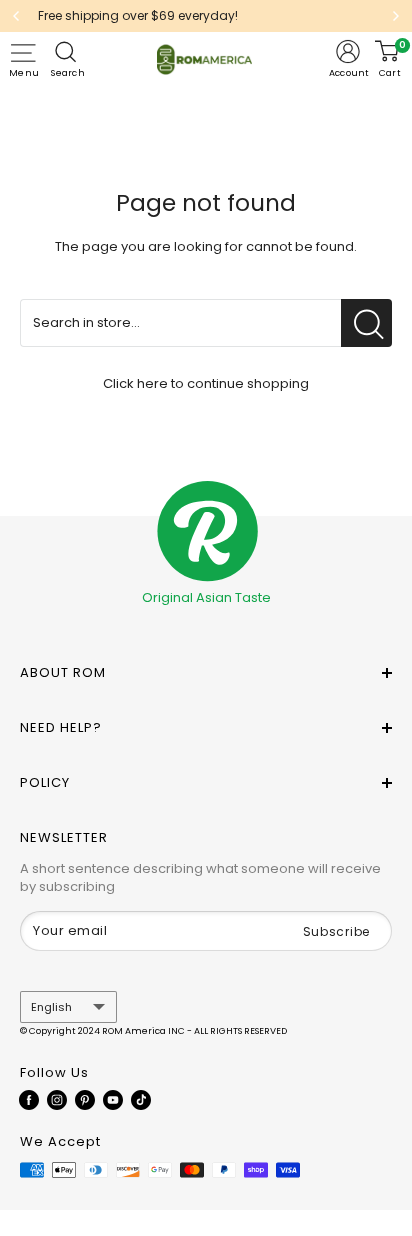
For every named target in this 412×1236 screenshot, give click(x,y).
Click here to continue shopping (206, 383)
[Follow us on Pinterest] (85, 1099)
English (51, 1007)
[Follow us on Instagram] (57, 1099)
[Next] (396, 16)
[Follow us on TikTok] (141, 1099)
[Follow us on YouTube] (113, 1099)
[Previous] (16, 16)
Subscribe (336, 931)
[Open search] (68, 52)
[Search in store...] (366, 323)
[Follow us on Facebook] (29, 1099)
